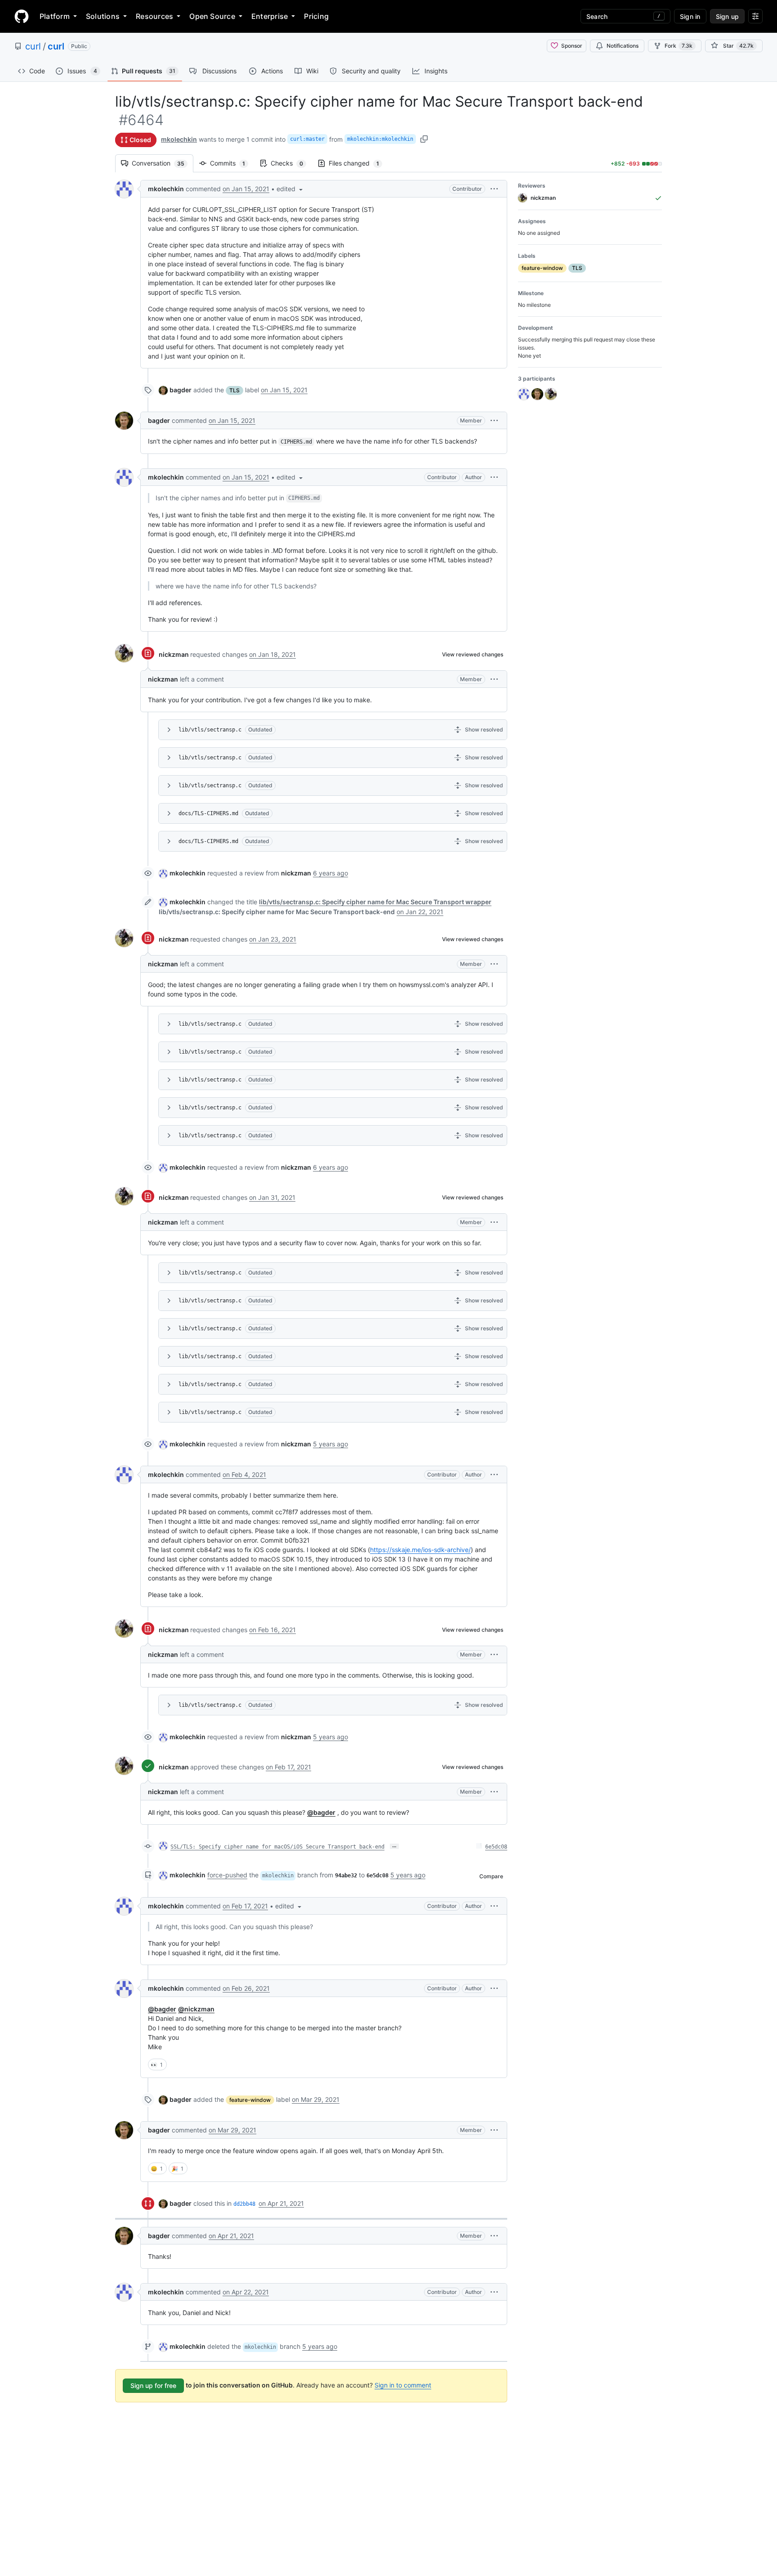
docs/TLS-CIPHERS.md (208, 813)
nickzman (174, 654)
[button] (290, 189)
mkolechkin (179, 139)
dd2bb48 (244, 2204)
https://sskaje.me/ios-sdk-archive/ (420, 1550)
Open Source (212, 16)
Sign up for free (153, 2385)
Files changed (358, 163)
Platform (55, 16)
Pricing (316, 16)
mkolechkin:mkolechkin (380, 139)
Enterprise (270, 16)
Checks (291, 163)
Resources (154, 16)
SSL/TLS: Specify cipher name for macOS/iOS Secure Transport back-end (277, 1847)
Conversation (163, 163)
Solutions (103, 16)
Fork (679, 46)
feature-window (250, 2100)
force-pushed (227, 1875)
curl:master (307, 139)
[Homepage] (22, 16)
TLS (234, 390)
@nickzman (196, 2009)
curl (33, 46)
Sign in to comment (403, 2385)
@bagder (321, 1812)
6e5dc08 (496, 1847)
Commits (232, 163)
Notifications (623, 46)
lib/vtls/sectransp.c (210, 730)
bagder (181, 390)
